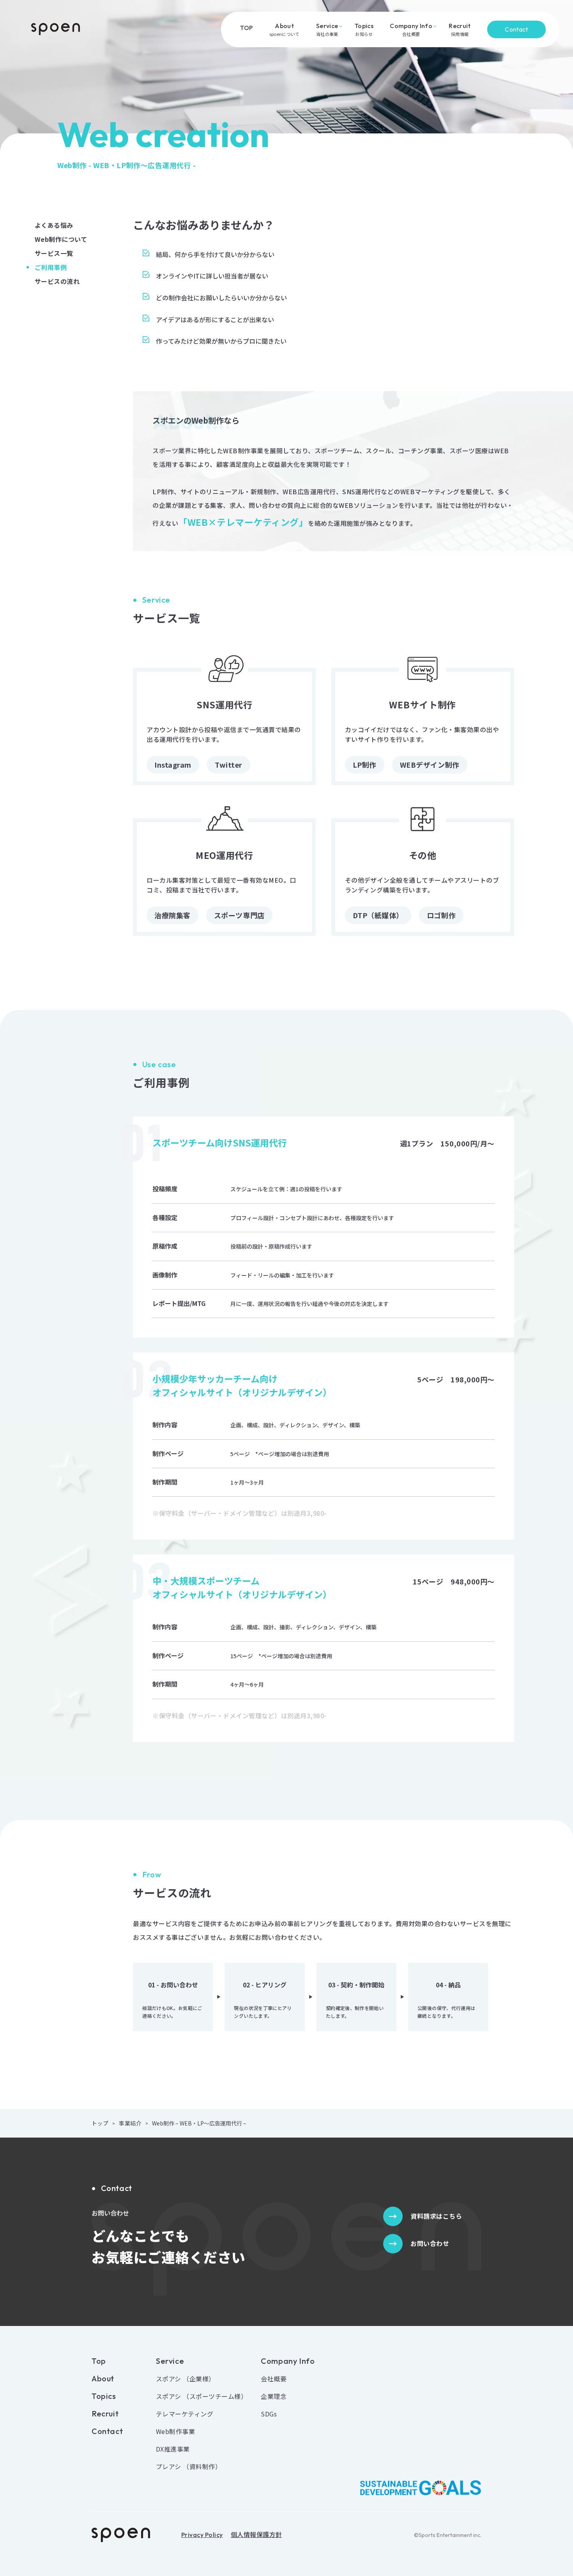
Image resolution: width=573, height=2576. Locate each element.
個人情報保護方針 (256, 2535)
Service (170, 2361)
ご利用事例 (51, 267)
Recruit (105, 2414)
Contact (516, 29)
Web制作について (61, 239)
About (103, 2379)
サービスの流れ (57, 281)
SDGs (269, 2414)
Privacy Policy (202, 2535)
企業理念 (274, 2396)
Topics (104, 2396)
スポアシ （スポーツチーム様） (202, 2396)
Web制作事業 (175, 2431)
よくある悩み (54, 225)
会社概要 (274, 2379)
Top (99, 2361)
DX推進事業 (173, 2449)
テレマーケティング (185, 2414)
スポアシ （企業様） (186, 2379)
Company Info (288, 2361)
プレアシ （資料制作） (189, 2466)
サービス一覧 (54, 253)
